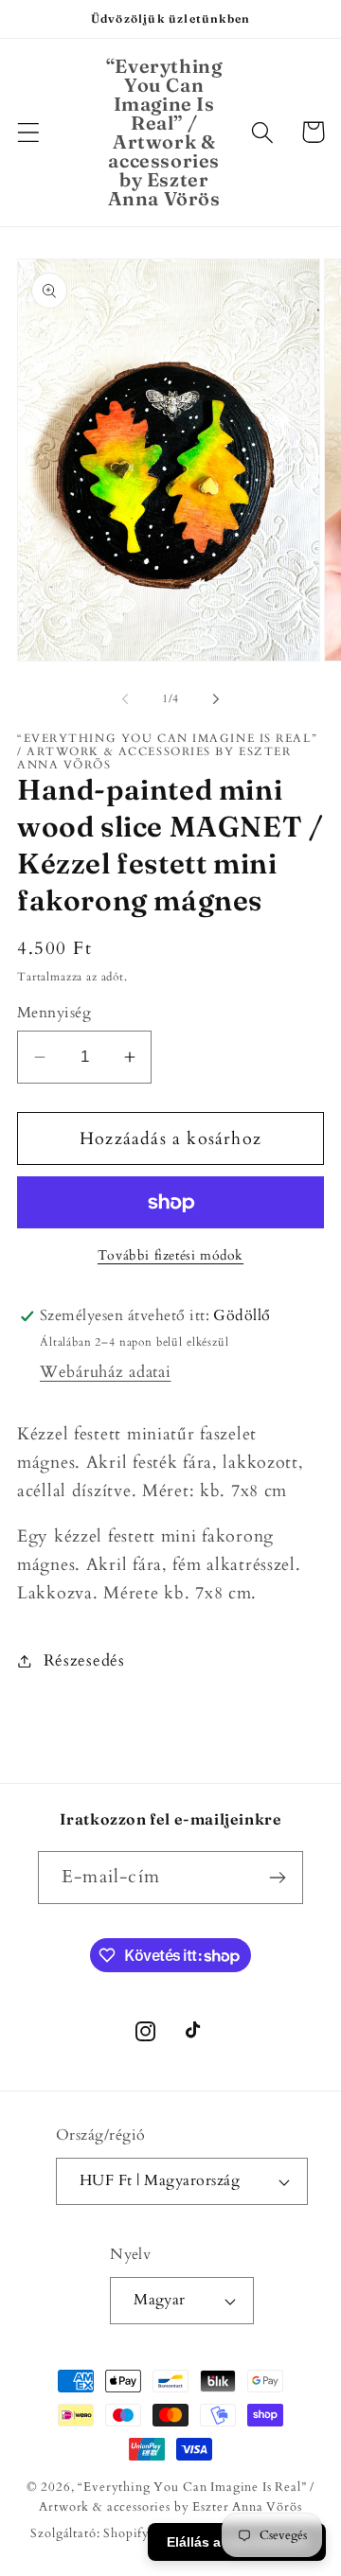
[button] (29, 132)
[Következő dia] (216, 699)
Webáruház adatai (106, 1372)
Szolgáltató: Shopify (90, 2533)
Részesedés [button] (84, 1660)
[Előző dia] (125, 699)
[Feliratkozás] (277, 1878)
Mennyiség (54, 1013)
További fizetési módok (170, 1255)
